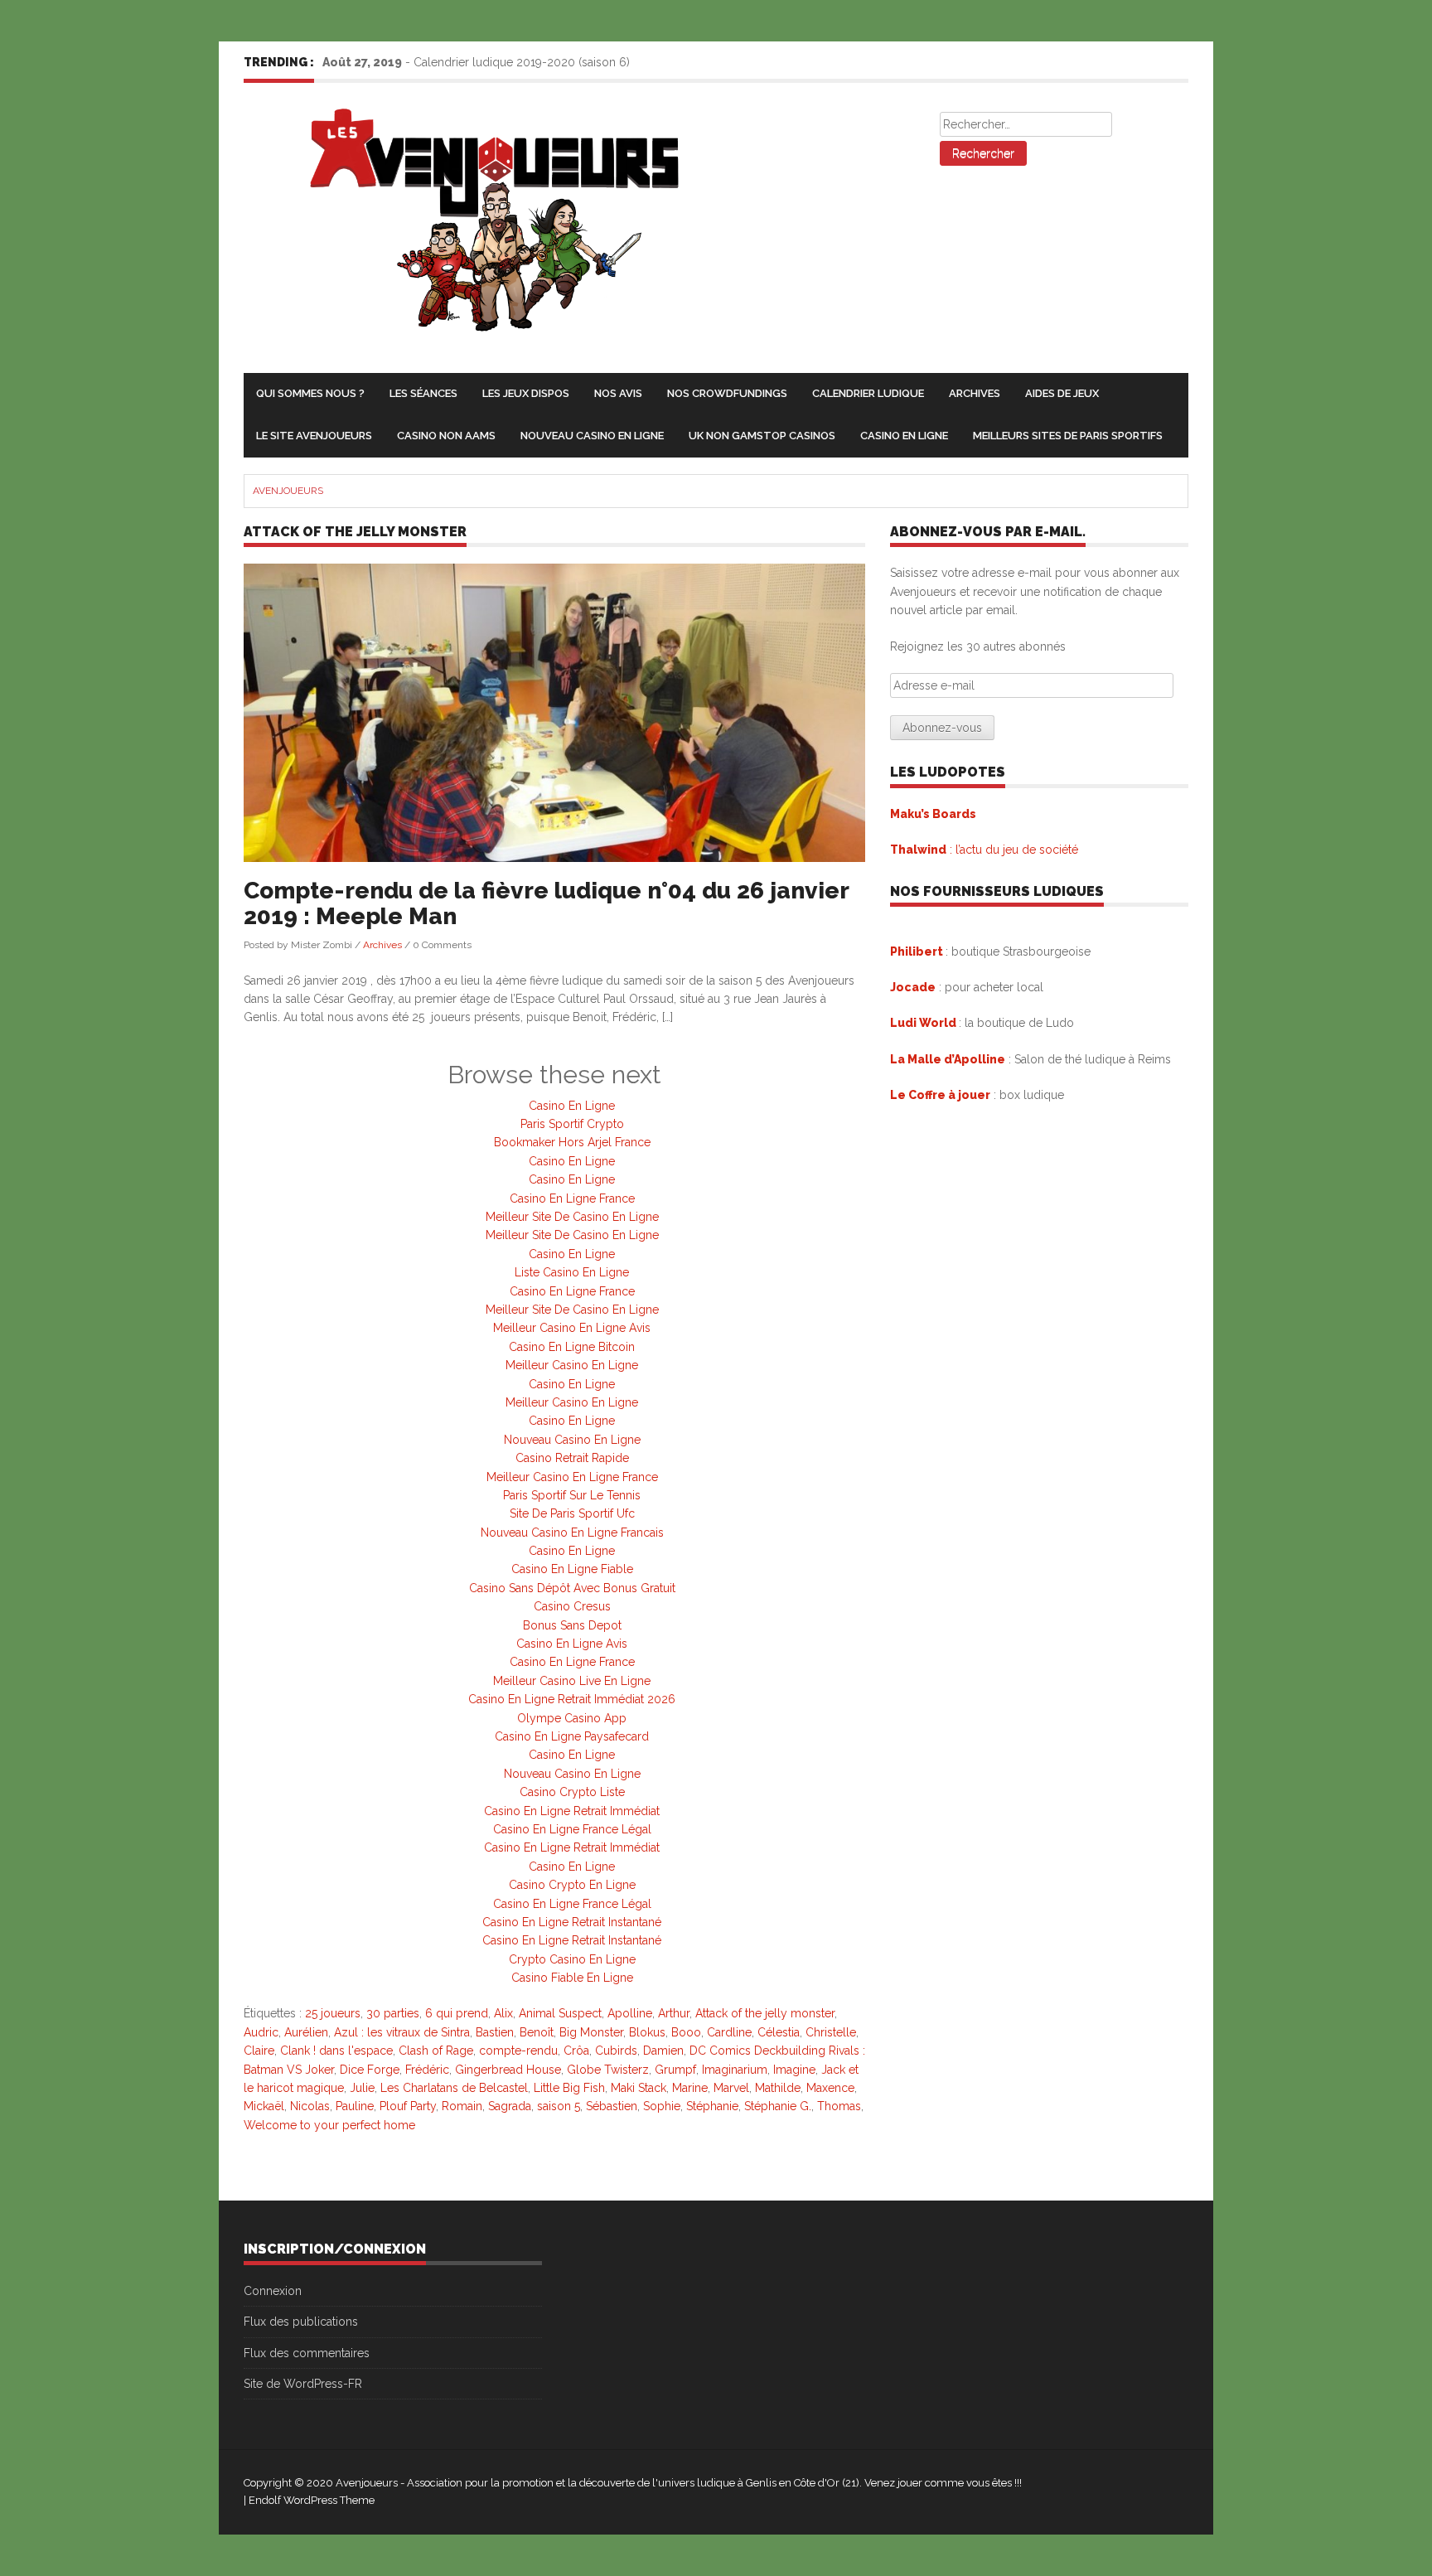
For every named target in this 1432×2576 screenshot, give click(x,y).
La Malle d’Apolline (948, 1059)
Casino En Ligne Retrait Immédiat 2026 (572, 1699)
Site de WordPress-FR (303, 2384)
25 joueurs (333, 2013)
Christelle (831, 2032)
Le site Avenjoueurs (314, 436)
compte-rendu (518, 2051)
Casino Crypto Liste (572, 1792)
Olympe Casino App (572, 1718)
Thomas (839, 2106)
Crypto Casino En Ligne (572, 1959)
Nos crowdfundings (727, 393)
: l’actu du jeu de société (984, 850)
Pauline (355, 2106)
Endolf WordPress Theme (312, 2500)
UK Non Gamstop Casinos (762, 436)
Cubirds (616, 2051)
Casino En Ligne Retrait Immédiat (572, 1811)
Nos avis (618, 393)
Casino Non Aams (446, 436)
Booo (686, 2032)
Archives (975, 393)
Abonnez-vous (942, 728)
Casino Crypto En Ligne (572, 1885)
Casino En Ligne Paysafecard (572, 1736)
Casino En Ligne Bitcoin (572, 1347)
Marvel (731, 2088)
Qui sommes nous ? (310, 393)
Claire (259, 2051)
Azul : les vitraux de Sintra (402, 2032)
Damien (663, 2051)
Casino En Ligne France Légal (572, 1829)
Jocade (913, 987)
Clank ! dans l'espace (336, 2051)
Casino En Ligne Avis (572, 1644)
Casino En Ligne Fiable (572, 1569)
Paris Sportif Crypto (572, 1124)
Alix (503, 2013)
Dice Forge (370, 2070)
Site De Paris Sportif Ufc (572, 1513)
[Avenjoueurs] (483, 229)
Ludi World (924, 1023)
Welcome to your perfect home (329, 2125)
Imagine (794, 2070)
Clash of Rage (436, 2051)
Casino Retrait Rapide (572, 1458)
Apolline (630, 2013)
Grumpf (675, 2070)
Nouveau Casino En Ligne (592, 436)
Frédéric (427, 2070)
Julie (362, 2088)
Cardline (729, 2032)
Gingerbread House (508, 2070)
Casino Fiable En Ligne (572, 1978)
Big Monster (591, 2032)
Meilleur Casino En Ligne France (572, 1477)
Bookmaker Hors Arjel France (572, 1142)
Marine (690, 2088)
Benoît (537, 2032)
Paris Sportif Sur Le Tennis (572, 1495)
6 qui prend (457, 2013)
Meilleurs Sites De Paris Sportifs (1068, 436)
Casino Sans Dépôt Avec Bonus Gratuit (572, 1588)
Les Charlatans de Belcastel (454, 2088)
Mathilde (778, 2088)
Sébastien (612, 2106)
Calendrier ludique (868, 393)
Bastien (495, 2032)
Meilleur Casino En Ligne (572, 1365)
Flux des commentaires (307, 2353)
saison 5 (559, 2106)
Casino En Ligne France (572, 1198)
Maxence (830, 2088)
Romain (462, 2106)
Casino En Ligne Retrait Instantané (572, 1922)
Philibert (917, 951)
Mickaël (264, 2106)
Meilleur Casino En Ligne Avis (572, 1328)
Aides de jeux (1062, 393)
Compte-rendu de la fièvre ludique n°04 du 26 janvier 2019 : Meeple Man (546, 903)
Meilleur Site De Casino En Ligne (572, 1217)
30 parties (393, 2013)
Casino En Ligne (904, 436)
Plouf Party (408, 2106)
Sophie (662, 2106)
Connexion (273, 2291)
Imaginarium (735, 2070)
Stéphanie (712, 2106)
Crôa (576, 2051)
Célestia (779, 2032)
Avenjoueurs (288, 491)
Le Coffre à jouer (940, 1095)
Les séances (423, 393)
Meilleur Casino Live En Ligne (572, 1681)
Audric (261, 2032)
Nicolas (310, 2106)
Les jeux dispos (526, 393)
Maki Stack (639, 2088)
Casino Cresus (572, 1606)
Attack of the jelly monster (765, 2013)
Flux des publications (301, 2322)
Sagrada (510, 2106)
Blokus (647, 2032)
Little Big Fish (569, 2088)
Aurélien (306, 2032)
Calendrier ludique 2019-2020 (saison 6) (522, 62)
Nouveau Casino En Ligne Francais (572, 1533)
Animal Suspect (560, 2013)
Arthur (674, 2013)
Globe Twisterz (608, 2070)
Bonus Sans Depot (572, 1625)
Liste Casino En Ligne (572, 1272)
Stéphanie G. (778, 2106)
